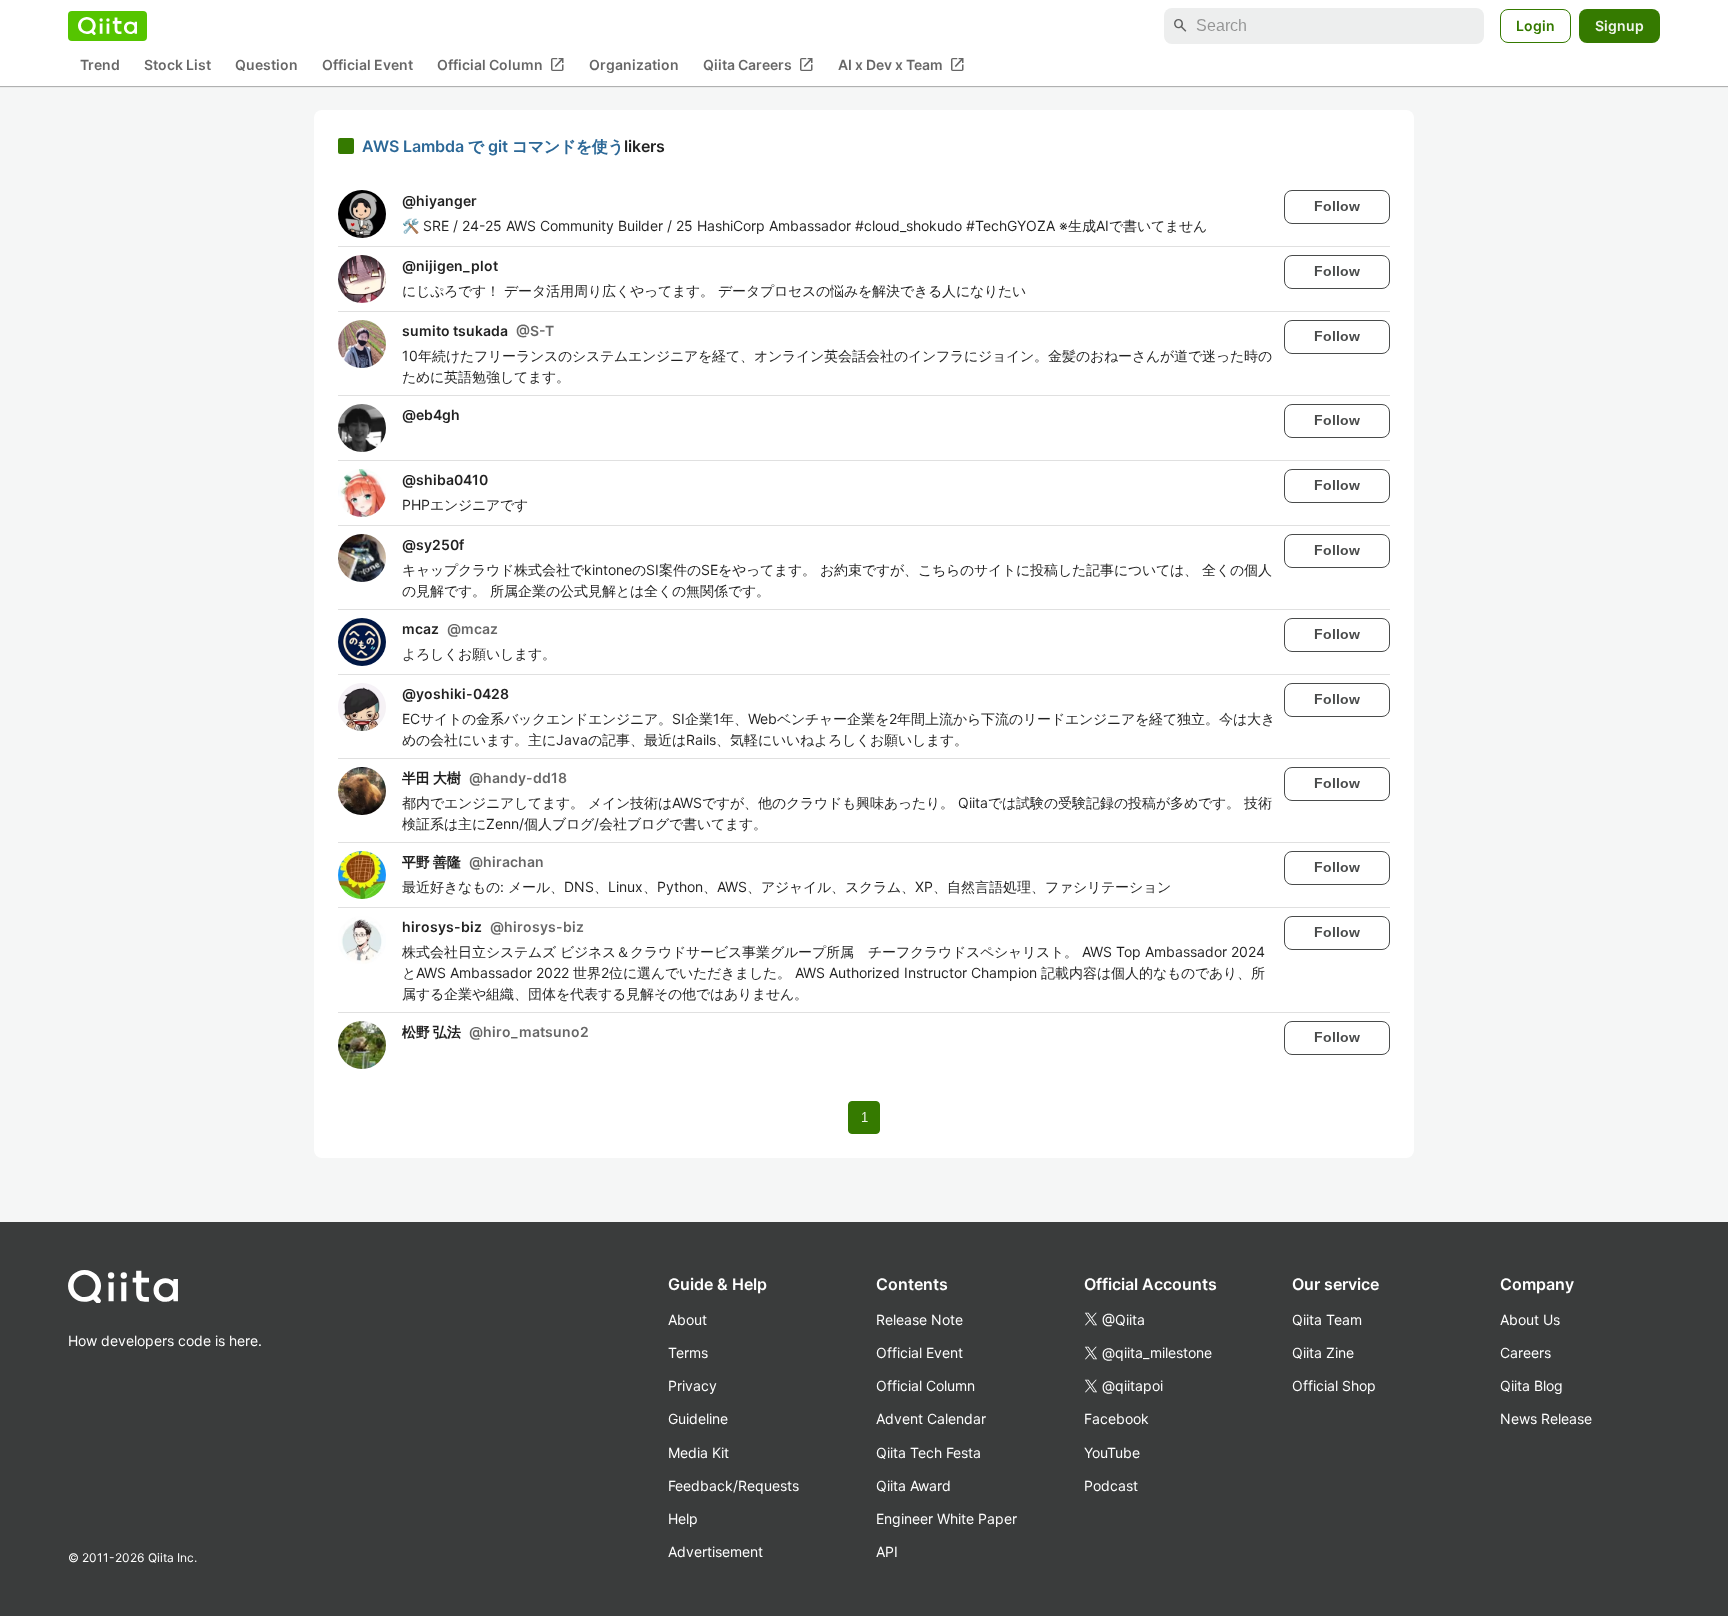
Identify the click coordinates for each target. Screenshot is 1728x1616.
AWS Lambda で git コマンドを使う (493, 146)
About (687, 1319)
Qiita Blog (1531, 1385)
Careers (1525, 1352)
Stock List (177, 65)
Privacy (692, 1385)
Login (1535, 25)
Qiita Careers (758, 65)
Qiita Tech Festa (928, 1452)
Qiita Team (1327, 1319)
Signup (1619, 25)
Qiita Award (913, 1485)
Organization (634, 65)
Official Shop (1334, 1385)
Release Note (919, 1319)
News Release (1546, 1418)
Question (266, 65)
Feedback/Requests (733, 1485)
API (887, 1551)
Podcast (1111, 1485)
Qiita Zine (1323, 1352)
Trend (100, 65)
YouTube (1112, 1452)
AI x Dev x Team (901, 65)
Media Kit (698, 1452)
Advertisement (715, 1551)
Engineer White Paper (946, 1518)
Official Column (501, 65)
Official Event (367, 65)
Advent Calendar (931, 1418)
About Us (1530, 1319)
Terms (688, 1352)
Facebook (1116, 1418)
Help (683, 1518)
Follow (1337, 206)
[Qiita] (107, 26)
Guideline (698, 1418)
